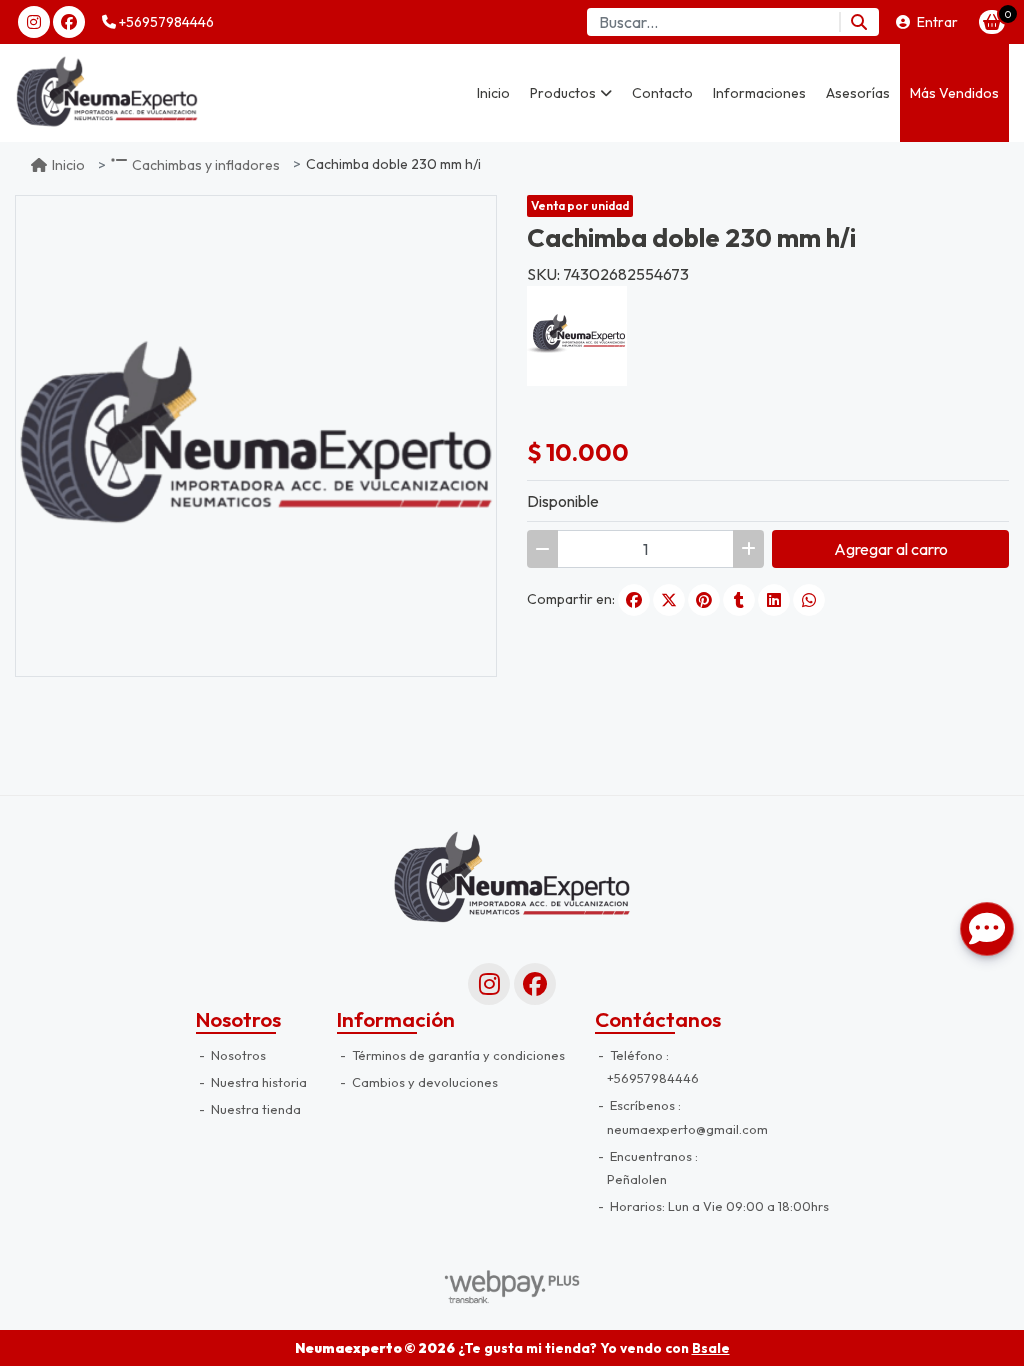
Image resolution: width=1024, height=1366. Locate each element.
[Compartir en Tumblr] (739, 600)
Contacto (662, 93)
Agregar (891, 549)
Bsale (711, 1348)
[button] (571, 93)
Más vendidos (954, 93)
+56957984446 (165, 22)
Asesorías (858, 93)
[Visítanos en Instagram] (489, 984)
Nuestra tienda (254, 1109)
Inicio (493, 93)
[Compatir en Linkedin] (774, 600)
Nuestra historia (257, 1082)
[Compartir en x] (669, 600)
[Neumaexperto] (115, 93)
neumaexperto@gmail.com (687, 1129)
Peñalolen (637, 1179)
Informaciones (759, 93)
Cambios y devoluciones (423, 1082)
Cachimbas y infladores (206, 165)
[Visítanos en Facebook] (535, 984)
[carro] (992, 22)
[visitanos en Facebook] (69, 22)
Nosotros (237, 1055)
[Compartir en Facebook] (634, 600)
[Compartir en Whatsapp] (809, 600)
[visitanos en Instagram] (34, 22)
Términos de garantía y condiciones (457, 1055)
